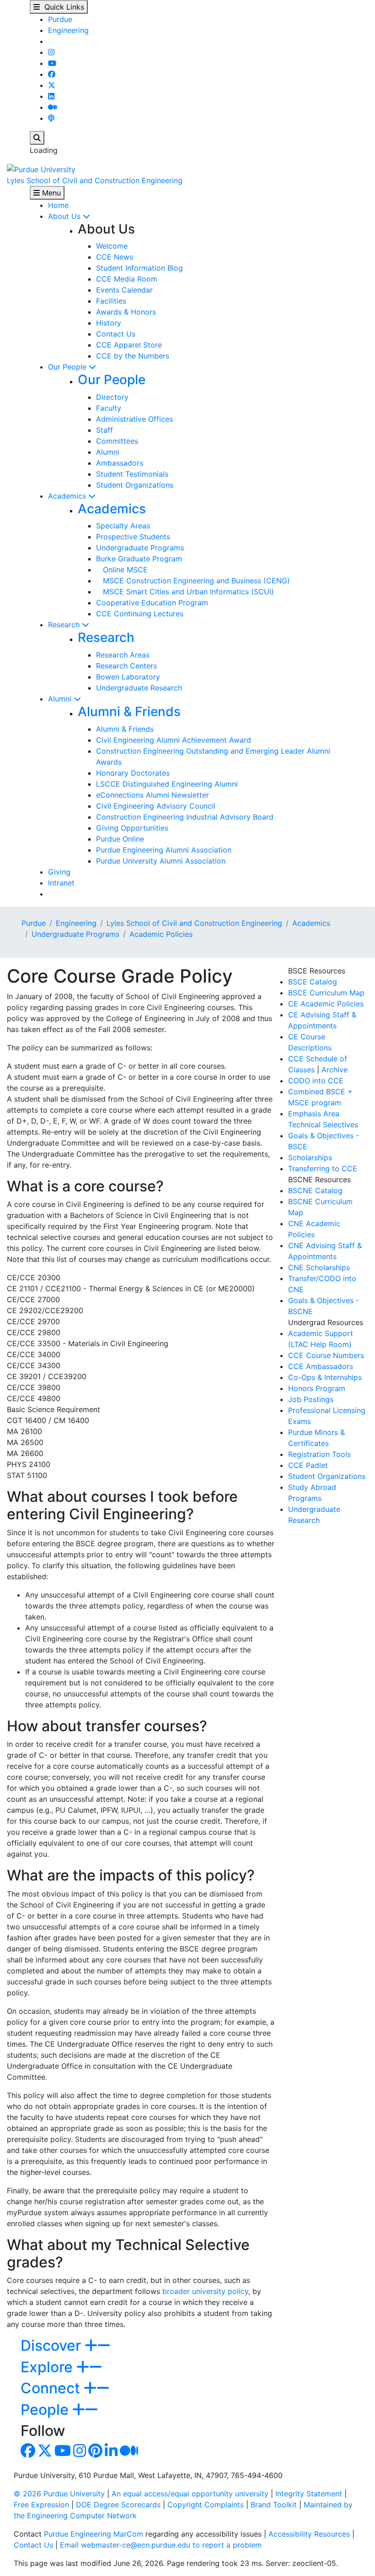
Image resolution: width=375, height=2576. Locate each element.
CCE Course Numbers (326, 1355)
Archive (335, 1070)
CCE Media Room (127, 279)
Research (65, 625)
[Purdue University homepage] (41, 168)
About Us (65, 216)
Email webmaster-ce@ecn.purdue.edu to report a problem (161, 2545)
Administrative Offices (134, 419)
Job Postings (311, 1399)
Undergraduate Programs (140, 548)
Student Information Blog (139, 268)
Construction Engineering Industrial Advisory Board (185, 817)
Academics (68, 496)
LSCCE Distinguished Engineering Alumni (167, 784)
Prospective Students (133, 537)
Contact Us (116, 334)
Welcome (112, 246)
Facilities (111, 301)
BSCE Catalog (313, 982)
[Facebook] (52, 74)
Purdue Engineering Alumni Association (164, 850)
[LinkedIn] (51, 96)
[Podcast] (51, 118)
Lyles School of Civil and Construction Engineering (95, 180)
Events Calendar (124, 290)
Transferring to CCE (323, 1168)
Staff (104, 430)
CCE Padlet (308, 1465)
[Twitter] (52, 85)
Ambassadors (120, 463)
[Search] (37, 138)
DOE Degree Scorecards (118, 2505)
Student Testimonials (132, 474)
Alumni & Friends (129, 712)
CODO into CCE (316, 1081)
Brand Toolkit (274, 2505)
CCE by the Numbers (133, 356)
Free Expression (41, 2505)
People (46, 2410)
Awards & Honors (126, 312)
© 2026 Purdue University (59, 2494)
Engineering (68, 30)
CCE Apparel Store (129, 345)
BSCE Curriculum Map (326, 993)
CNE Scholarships (319, 1267)
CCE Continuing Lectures (140, 614)
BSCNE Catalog (315, 1190)
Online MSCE (122, 570)
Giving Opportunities (132, 828)
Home (58, 205)
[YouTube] (52, 63)
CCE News (115, 257)
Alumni (108, 452)
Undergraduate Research (139, 688)
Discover (53, 2345)
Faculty (109, 408)
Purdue (60, 19)
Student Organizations (135, 485)
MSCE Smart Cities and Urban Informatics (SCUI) (185, 592)
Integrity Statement (309, 2494)
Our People (68, 367)
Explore (48, 2367)
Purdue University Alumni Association (161, 861)
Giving (59, 872)
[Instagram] (51, 52)
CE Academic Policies (326, 1004)
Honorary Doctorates (133, 773)
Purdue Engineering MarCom (94, 2534)
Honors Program (317, 1388)
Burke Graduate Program (139, 559)
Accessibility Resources (309, 2534)
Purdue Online (120, 839)
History (109, 323)
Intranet (61, 883)
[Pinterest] (95, 2453)
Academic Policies (161, 934)
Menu (50, 193)
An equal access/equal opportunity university (190, 2494)
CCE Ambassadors (321, 1366)
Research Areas (123, 655)
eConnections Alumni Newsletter (153, 795)
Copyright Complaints (206, 2505)
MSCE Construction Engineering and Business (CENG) (193, 581)
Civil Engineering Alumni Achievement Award (174, 740)
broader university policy (205, 2291)
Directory (112, 397)
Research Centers (126, 666)
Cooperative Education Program (152, 603)
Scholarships (310, 1158)
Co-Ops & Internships (325, 1377)
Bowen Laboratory (128, 677)
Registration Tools (319, 1454)
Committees (117, 441)
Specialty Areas (123, 526)
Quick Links (62, 7)
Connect (52, 2388)
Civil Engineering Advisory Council (156, 806)
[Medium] (53, 107)
